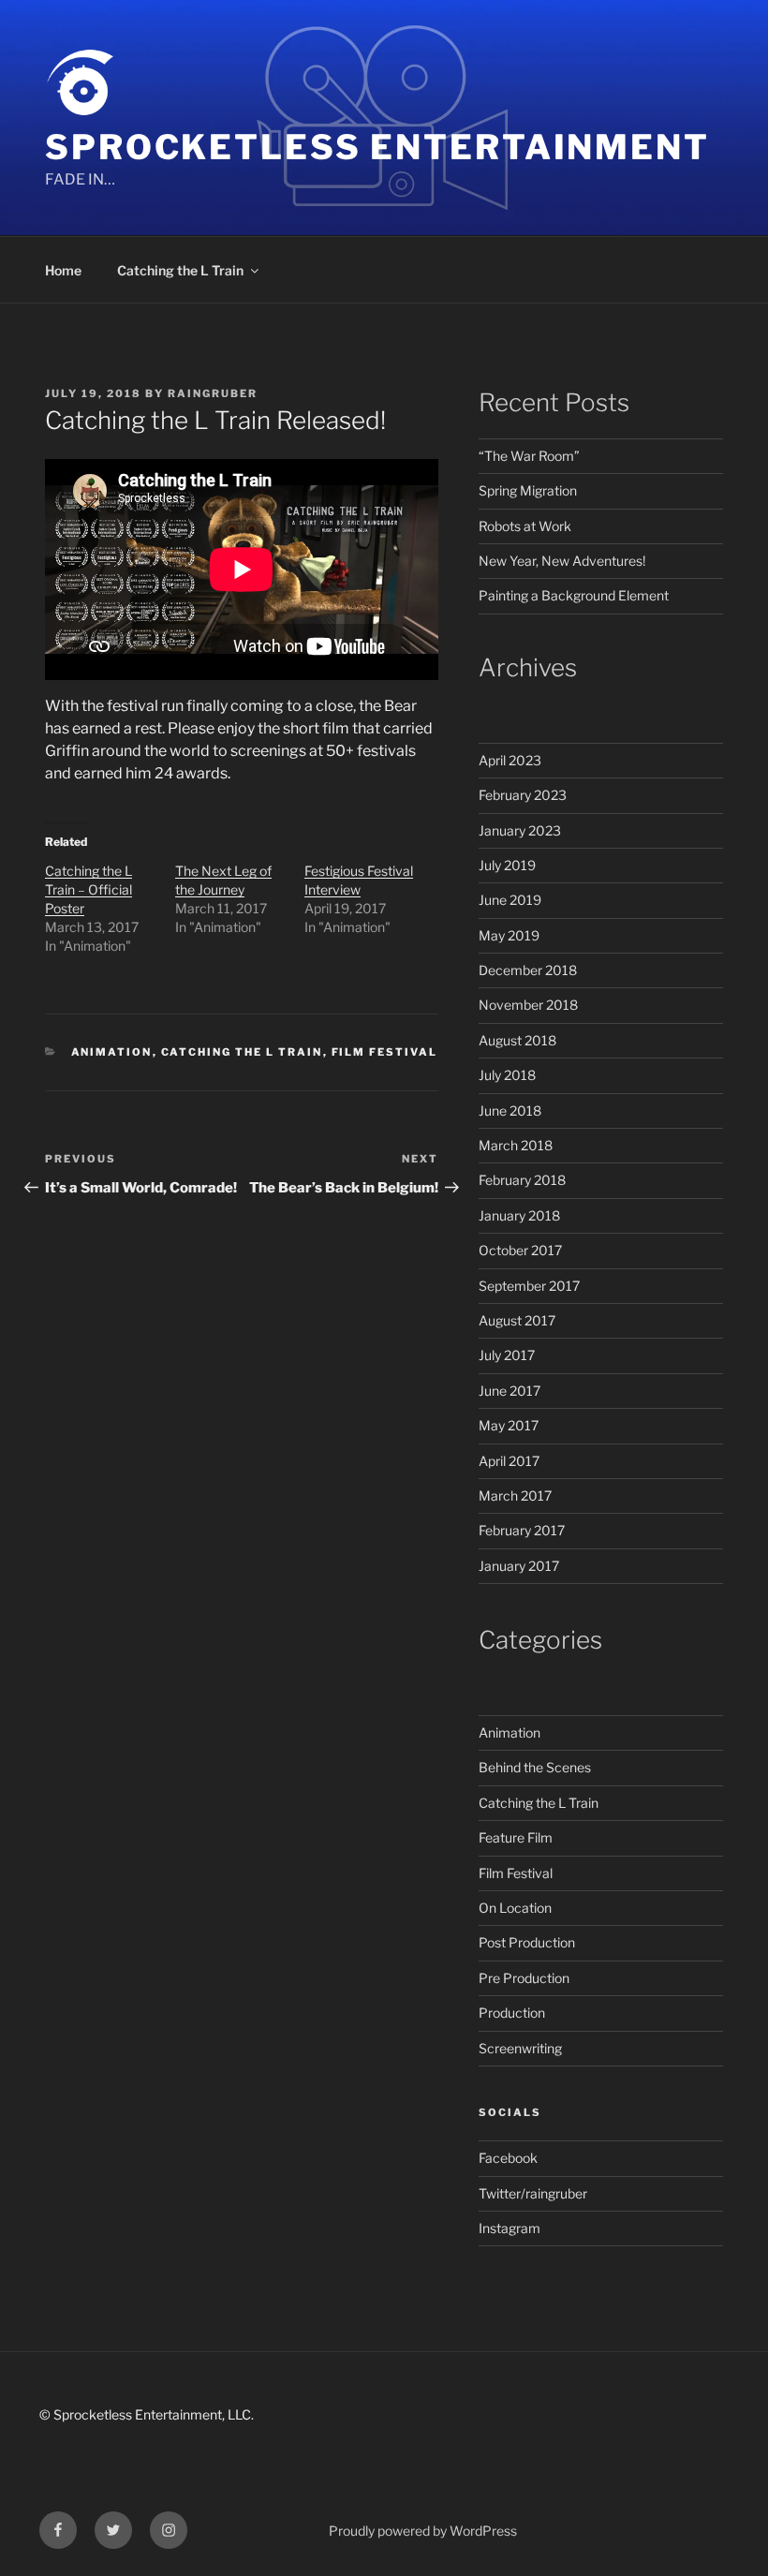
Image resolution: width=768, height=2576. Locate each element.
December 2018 (528, 970)
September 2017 (529, 1286)
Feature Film (516, 1837)
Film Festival (385, 1052)
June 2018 (510, 1110)
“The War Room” (529, 456)
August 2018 (517, 1040)
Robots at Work (525, 526)
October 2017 (520, 1250)
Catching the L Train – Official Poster (89, 889)
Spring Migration (528, 490)
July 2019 (507, 865)
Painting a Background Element (574, 595)
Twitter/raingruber (533, 2193)
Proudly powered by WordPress (423, 2531)
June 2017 (510, 1391)
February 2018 (522, 1180)
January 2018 (519, 1215)
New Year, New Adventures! (562, 561)
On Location (515, 1908)
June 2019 (510, 900)
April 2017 (509, 1461)
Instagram (510, 2228)
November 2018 (528, 1005)
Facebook (508, 2158)
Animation (112, 1052)
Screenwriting (520, 2048)
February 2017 (522, 1530)
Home (63, 270)
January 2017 (519, 1566)
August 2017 (517, 1320)
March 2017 (515, 1495)
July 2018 (507, 1075)
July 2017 (507, 1355)
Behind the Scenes (535, 1767)
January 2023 (520, 830)
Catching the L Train (180, 270)
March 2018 (516, 1145)
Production (512, 2013)
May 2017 (509, 1425)
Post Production (527, 1942)
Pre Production (524, 1978)
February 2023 (523, 795)
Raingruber (213, 393)
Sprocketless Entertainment (377, 147)
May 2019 (509, 935)
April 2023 (510, 760)
